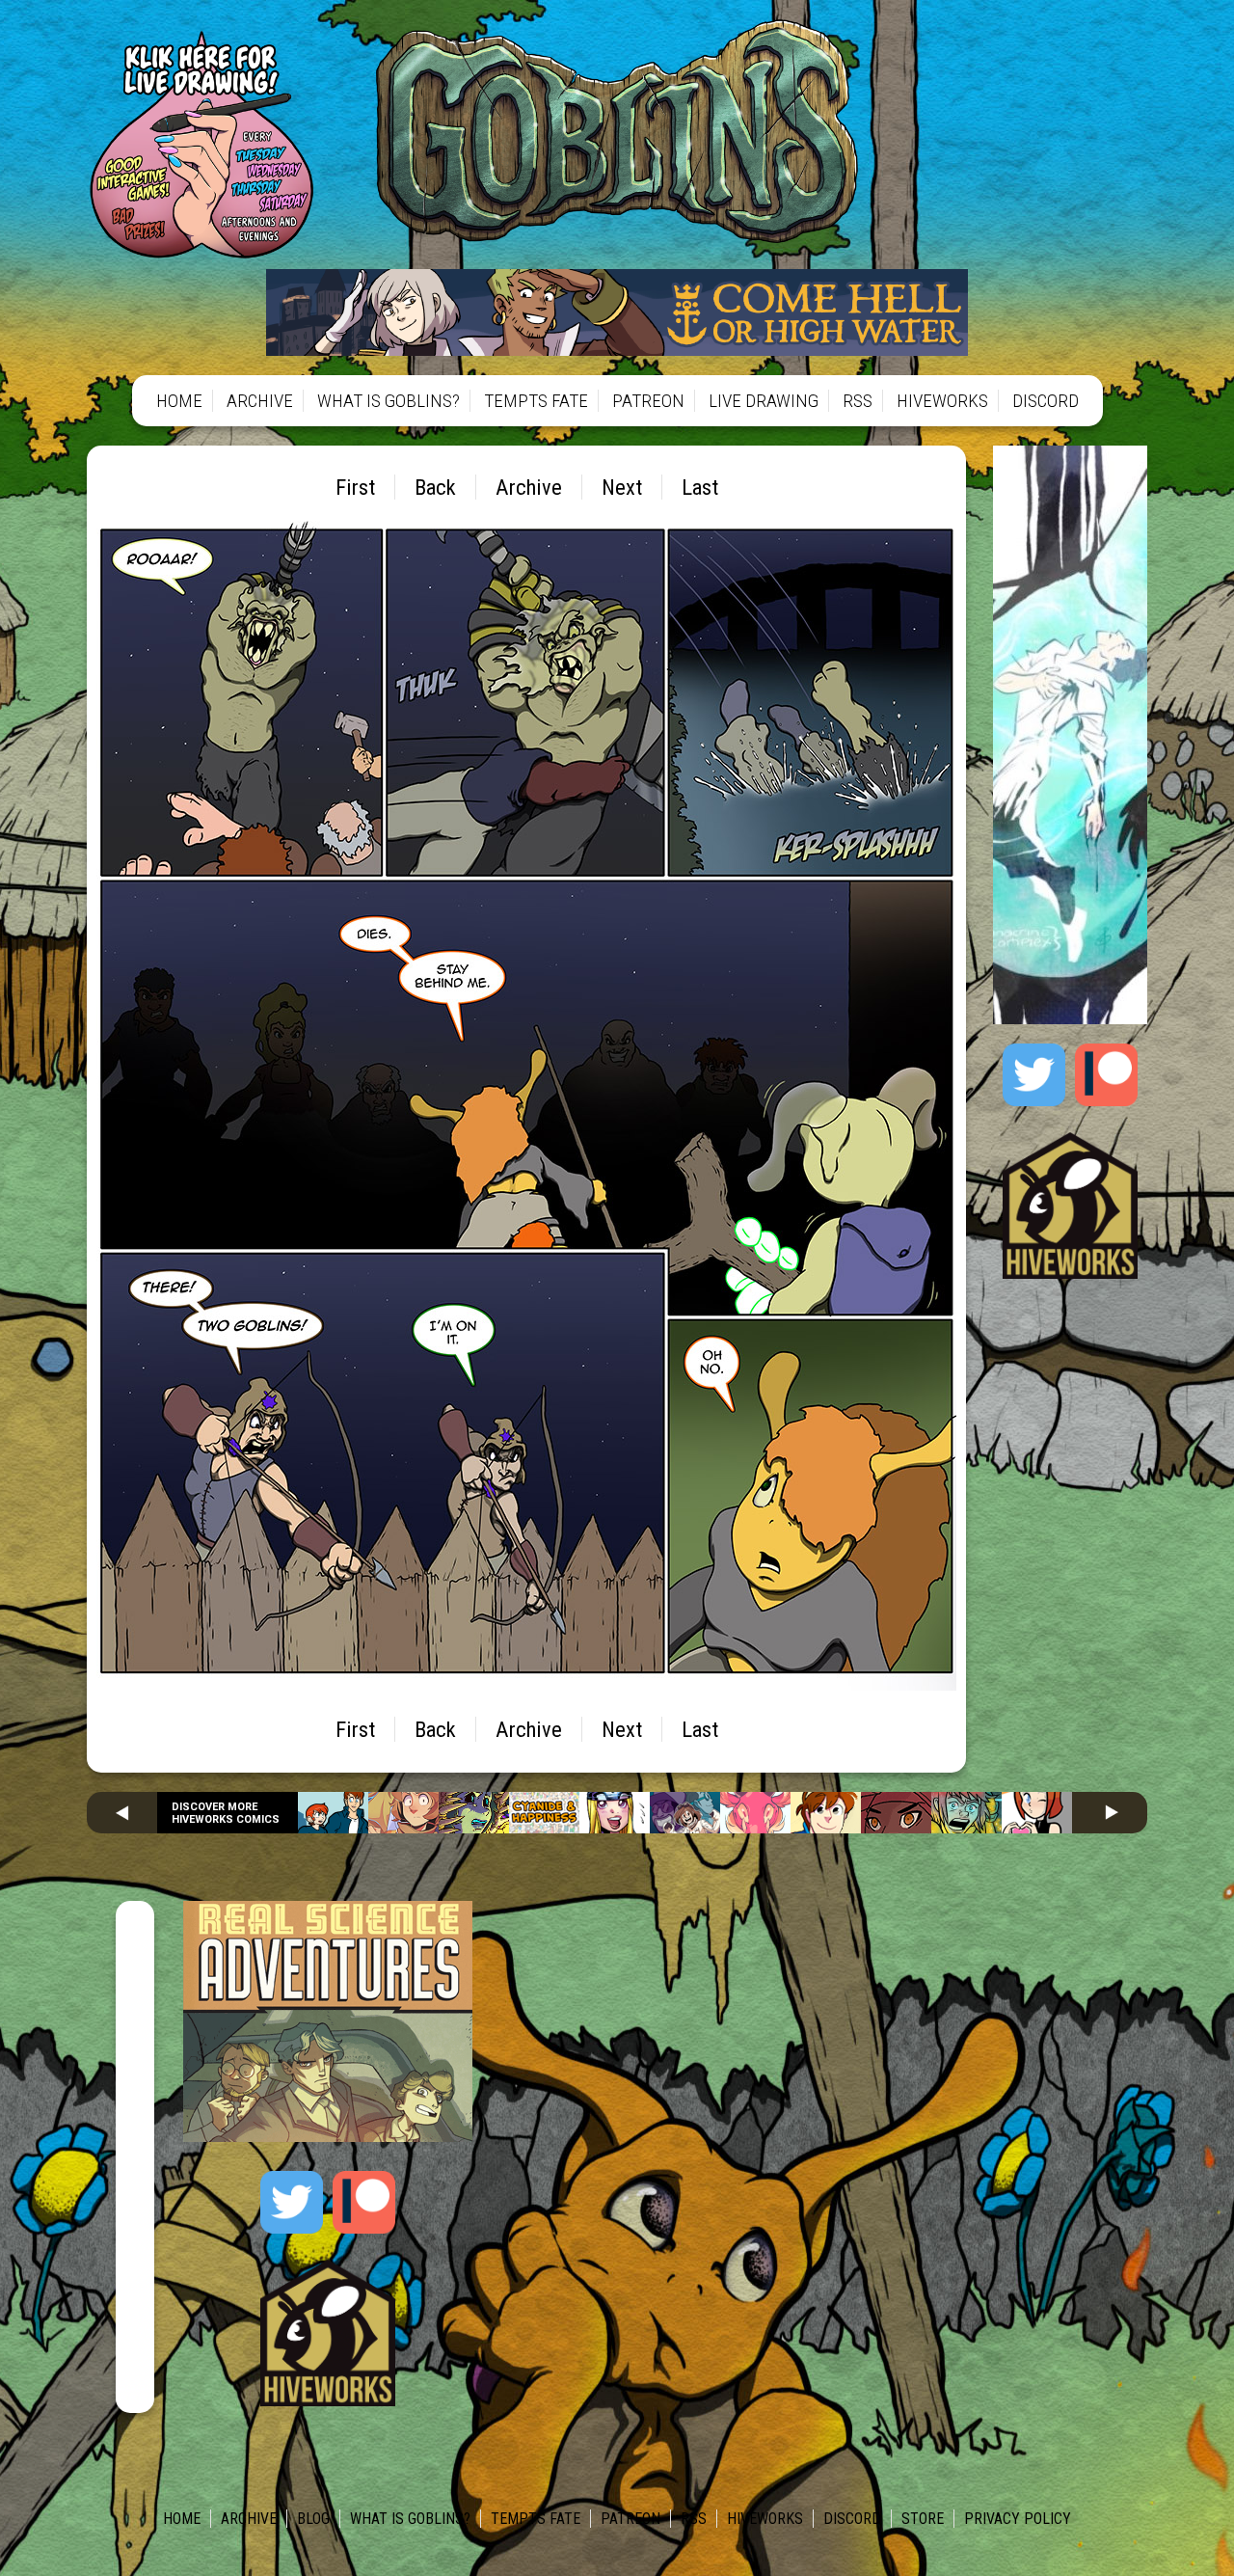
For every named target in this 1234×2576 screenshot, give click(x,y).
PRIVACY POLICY (1018, 2519)
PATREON (648, 401)
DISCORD (1046, 401)
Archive (529, 487)
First (355, 487)
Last (700, 487)
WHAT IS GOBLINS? (389, 401)
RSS (858, 401)
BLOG (313, 2519)
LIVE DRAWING (764, 401)
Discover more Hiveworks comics (226, 1813)
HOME (179, 401)
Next (622, 487)
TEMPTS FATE (536, 401)
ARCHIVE (260, 401)
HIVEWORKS (942, 401)
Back (435, 487)
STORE (923, 2519)
